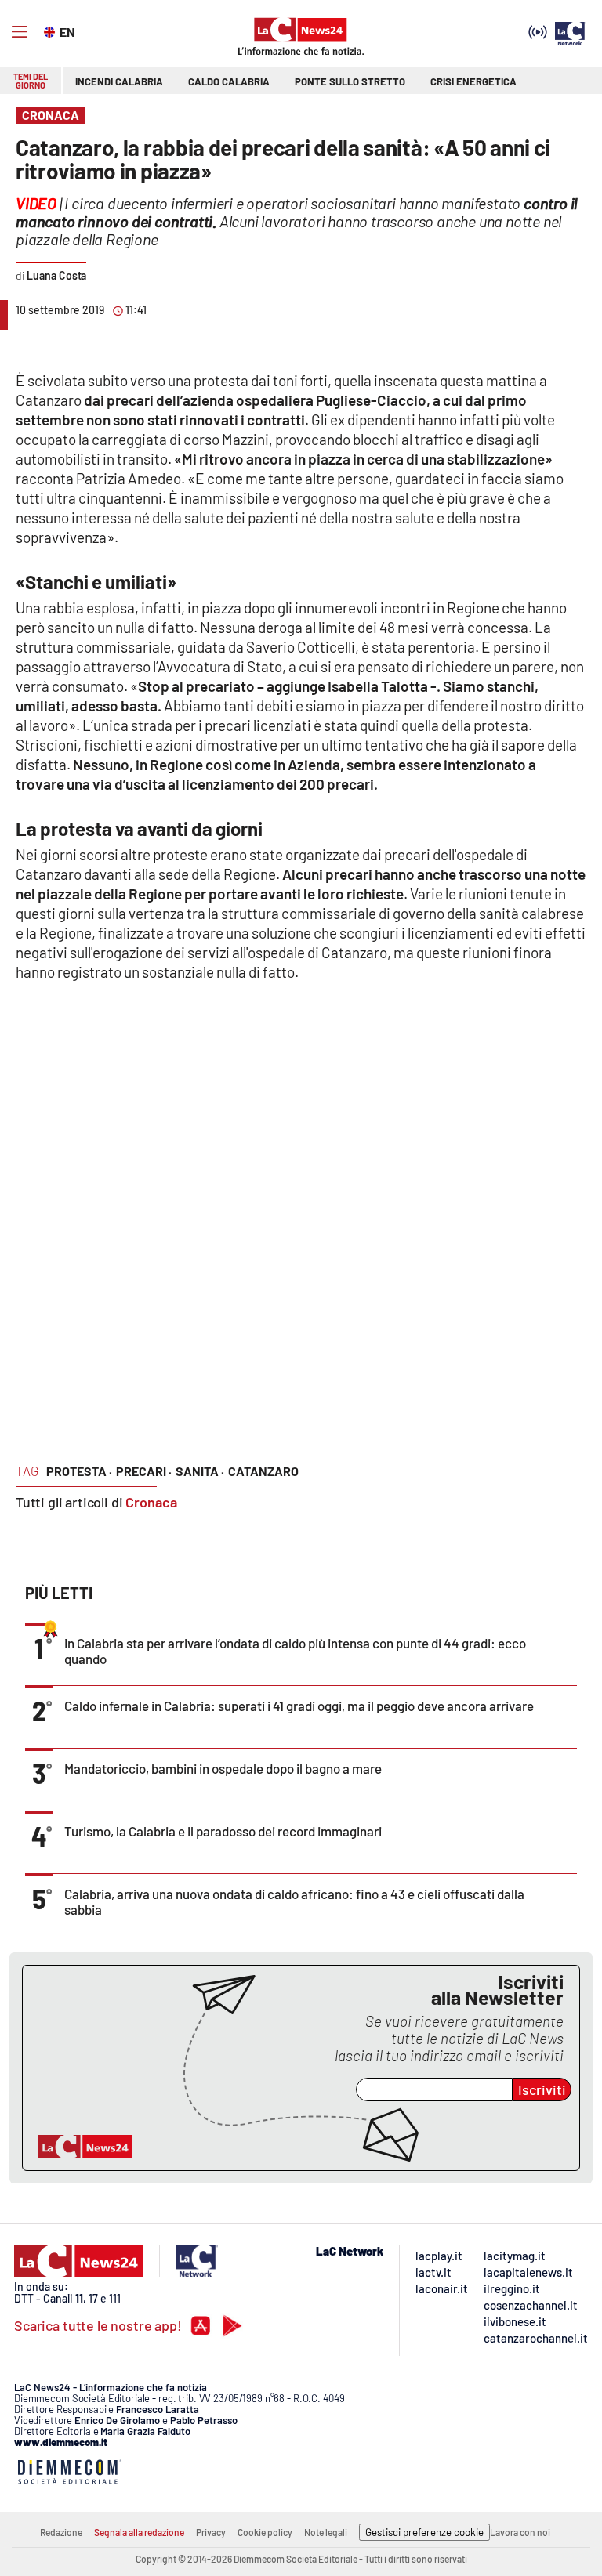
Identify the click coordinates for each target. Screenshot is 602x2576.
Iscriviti (542, 2089)
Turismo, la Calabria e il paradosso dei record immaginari (223, 1831)
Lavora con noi (520, 2532)
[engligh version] (51, 31)
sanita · (200, 1471)
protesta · (79, 1471)
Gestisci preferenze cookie (424, 2532)
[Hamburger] (20, 32)
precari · (144, 1471)
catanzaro (263, 1471)
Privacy (211, 2532)
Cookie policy (265, 2532)
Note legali (326, 2532)
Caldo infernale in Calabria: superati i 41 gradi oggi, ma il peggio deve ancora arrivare (299, 1706)
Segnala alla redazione (139, 2532)
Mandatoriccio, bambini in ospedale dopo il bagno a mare (223, 1768)
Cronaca (151, 1502)
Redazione (61, 2532)
